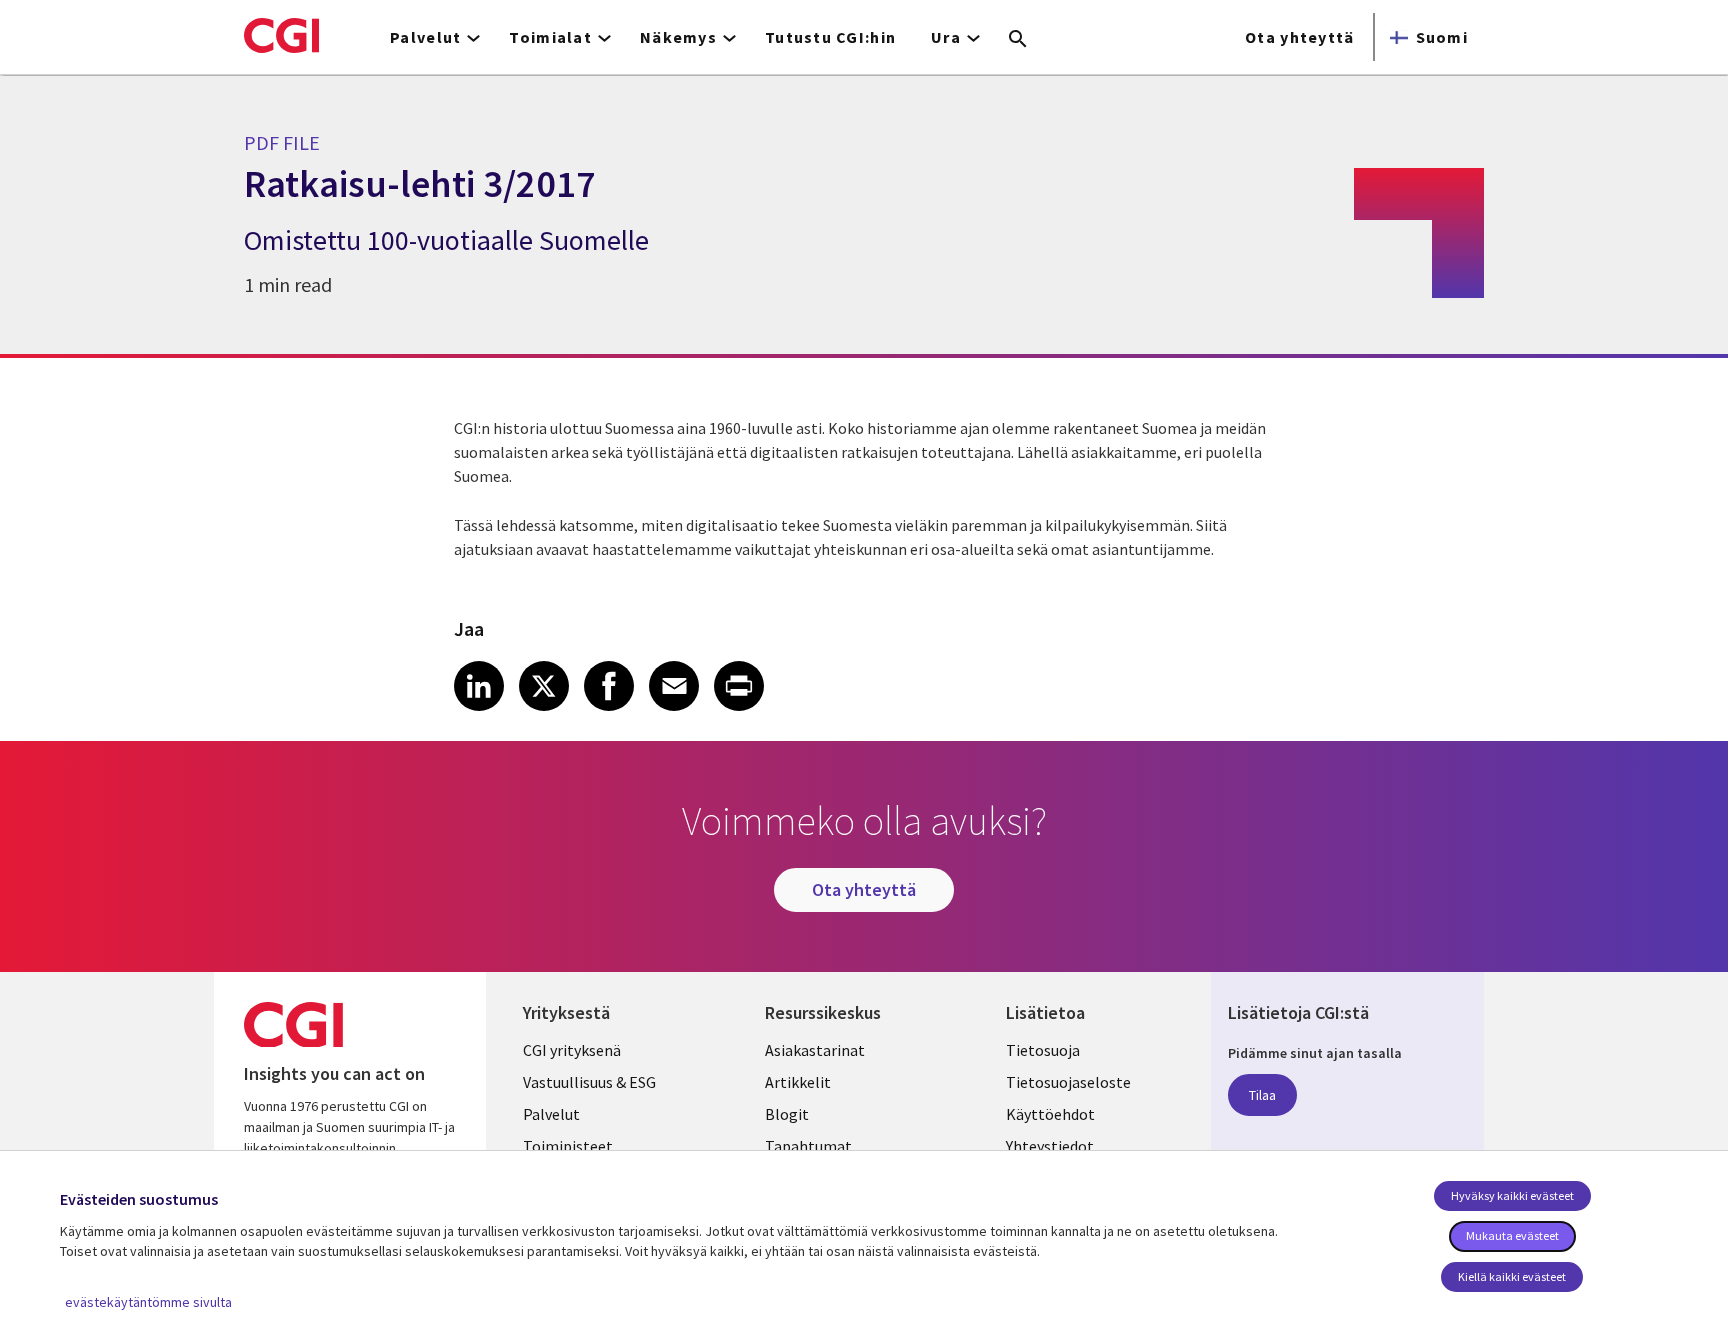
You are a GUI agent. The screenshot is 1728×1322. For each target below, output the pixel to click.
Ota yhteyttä (1299, 37)
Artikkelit (798, 1082)
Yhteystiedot (1050, 1146)
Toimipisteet (568, 1146)
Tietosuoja (1043, 1050)
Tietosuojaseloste (1068, 1082)
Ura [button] (946, 37)
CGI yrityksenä (572, 1050)
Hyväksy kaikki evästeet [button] (1512, 1195)
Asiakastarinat (815, 1050)
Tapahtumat (808, 1146)
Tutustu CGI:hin (830, 37)
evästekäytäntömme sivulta (148, 1302)
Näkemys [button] (678, 37)
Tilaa (1262, 1095)
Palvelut (551, 1114)
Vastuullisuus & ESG (589, 1082)
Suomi (1442, 37)
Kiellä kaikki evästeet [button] (1512, 1276)
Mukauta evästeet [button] (1512, 1235)
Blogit (787, 1114)
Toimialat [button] (550, 37)
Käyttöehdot (1050, 1114)
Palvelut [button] (425, 37)
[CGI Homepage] (281, 35)
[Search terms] (1018, 40)
